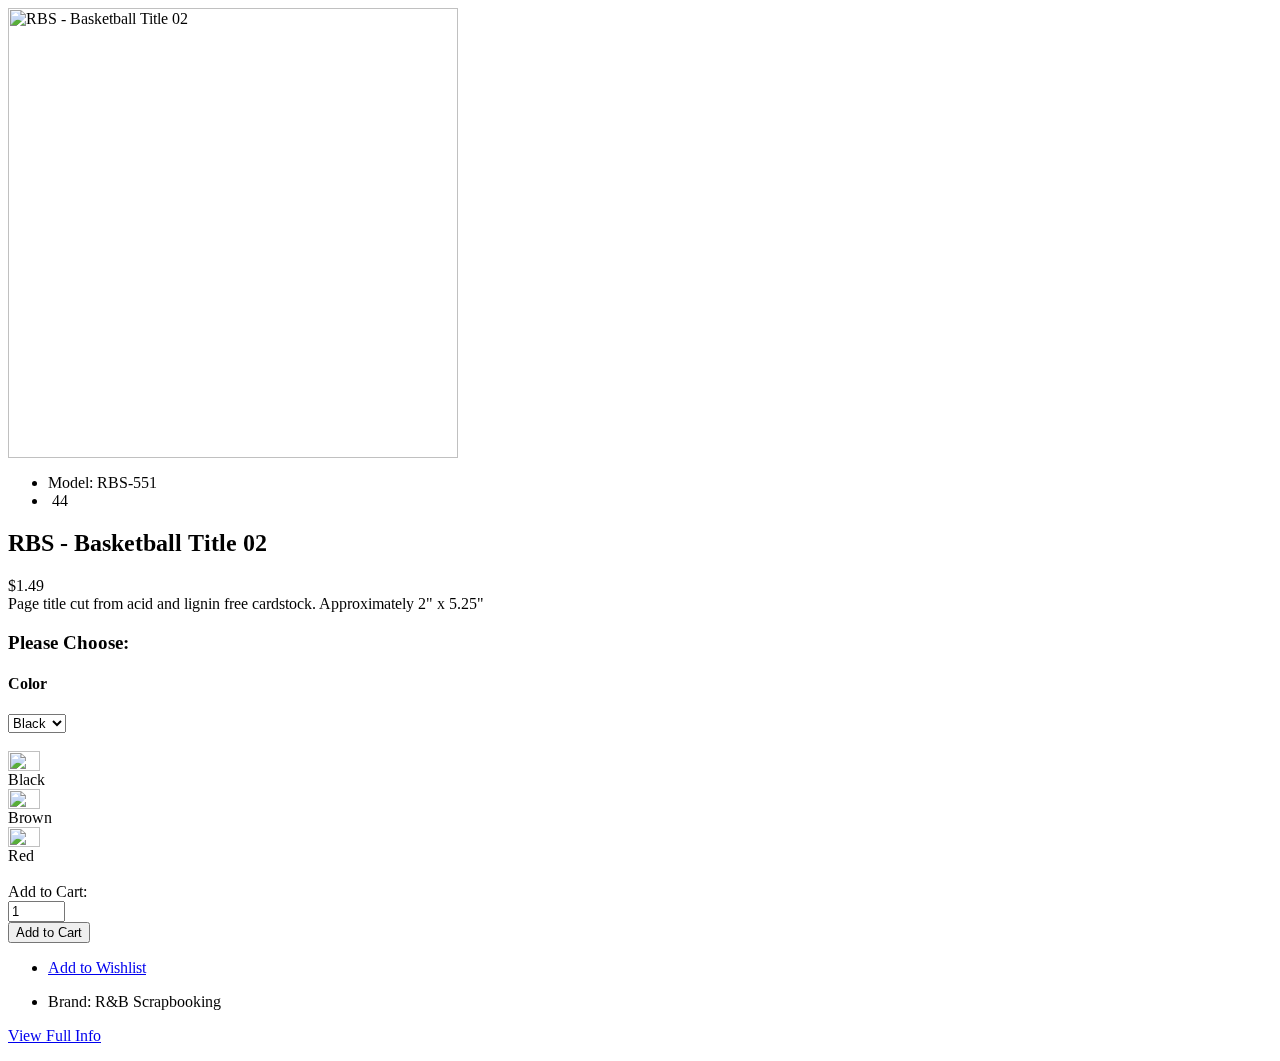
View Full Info (54, 1035)
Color (27, 683)
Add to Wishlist (97, 967)
